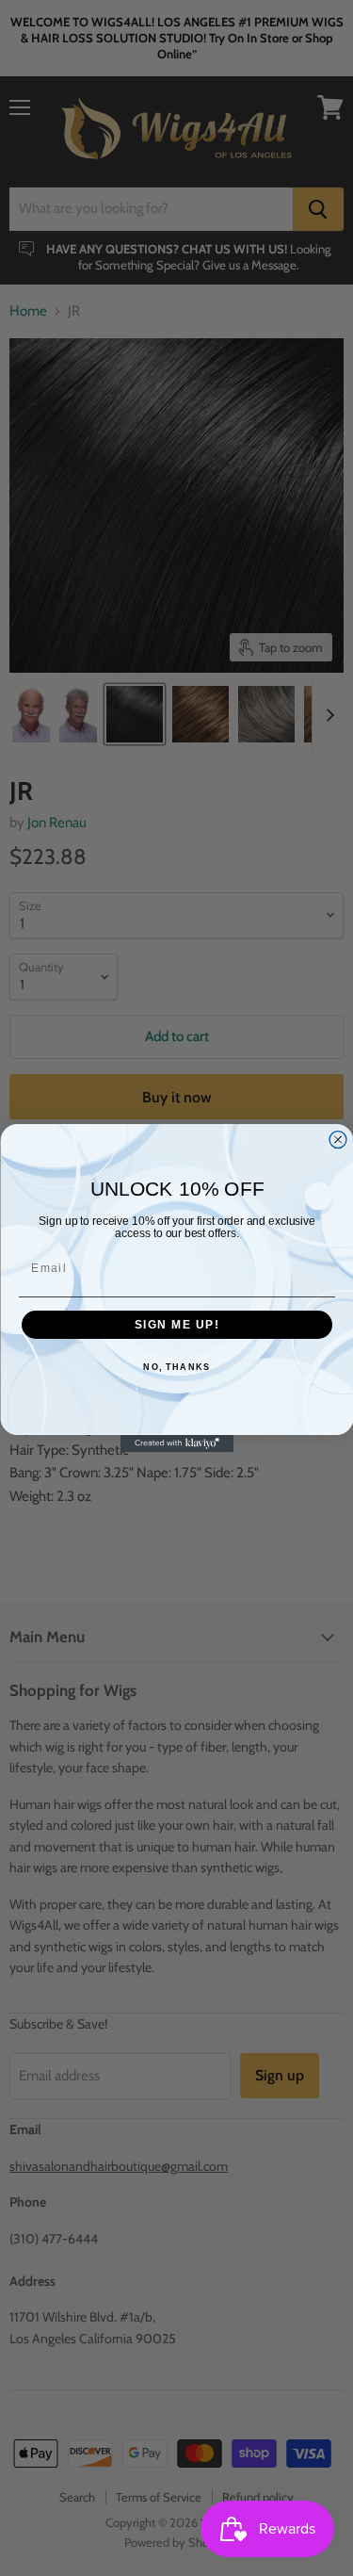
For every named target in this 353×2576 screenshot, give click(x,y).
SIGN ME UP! (176, 1325)
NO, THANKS (176, 1368)
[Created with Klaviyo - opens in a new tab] (177, 1443)
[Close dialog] (338, 1140)
